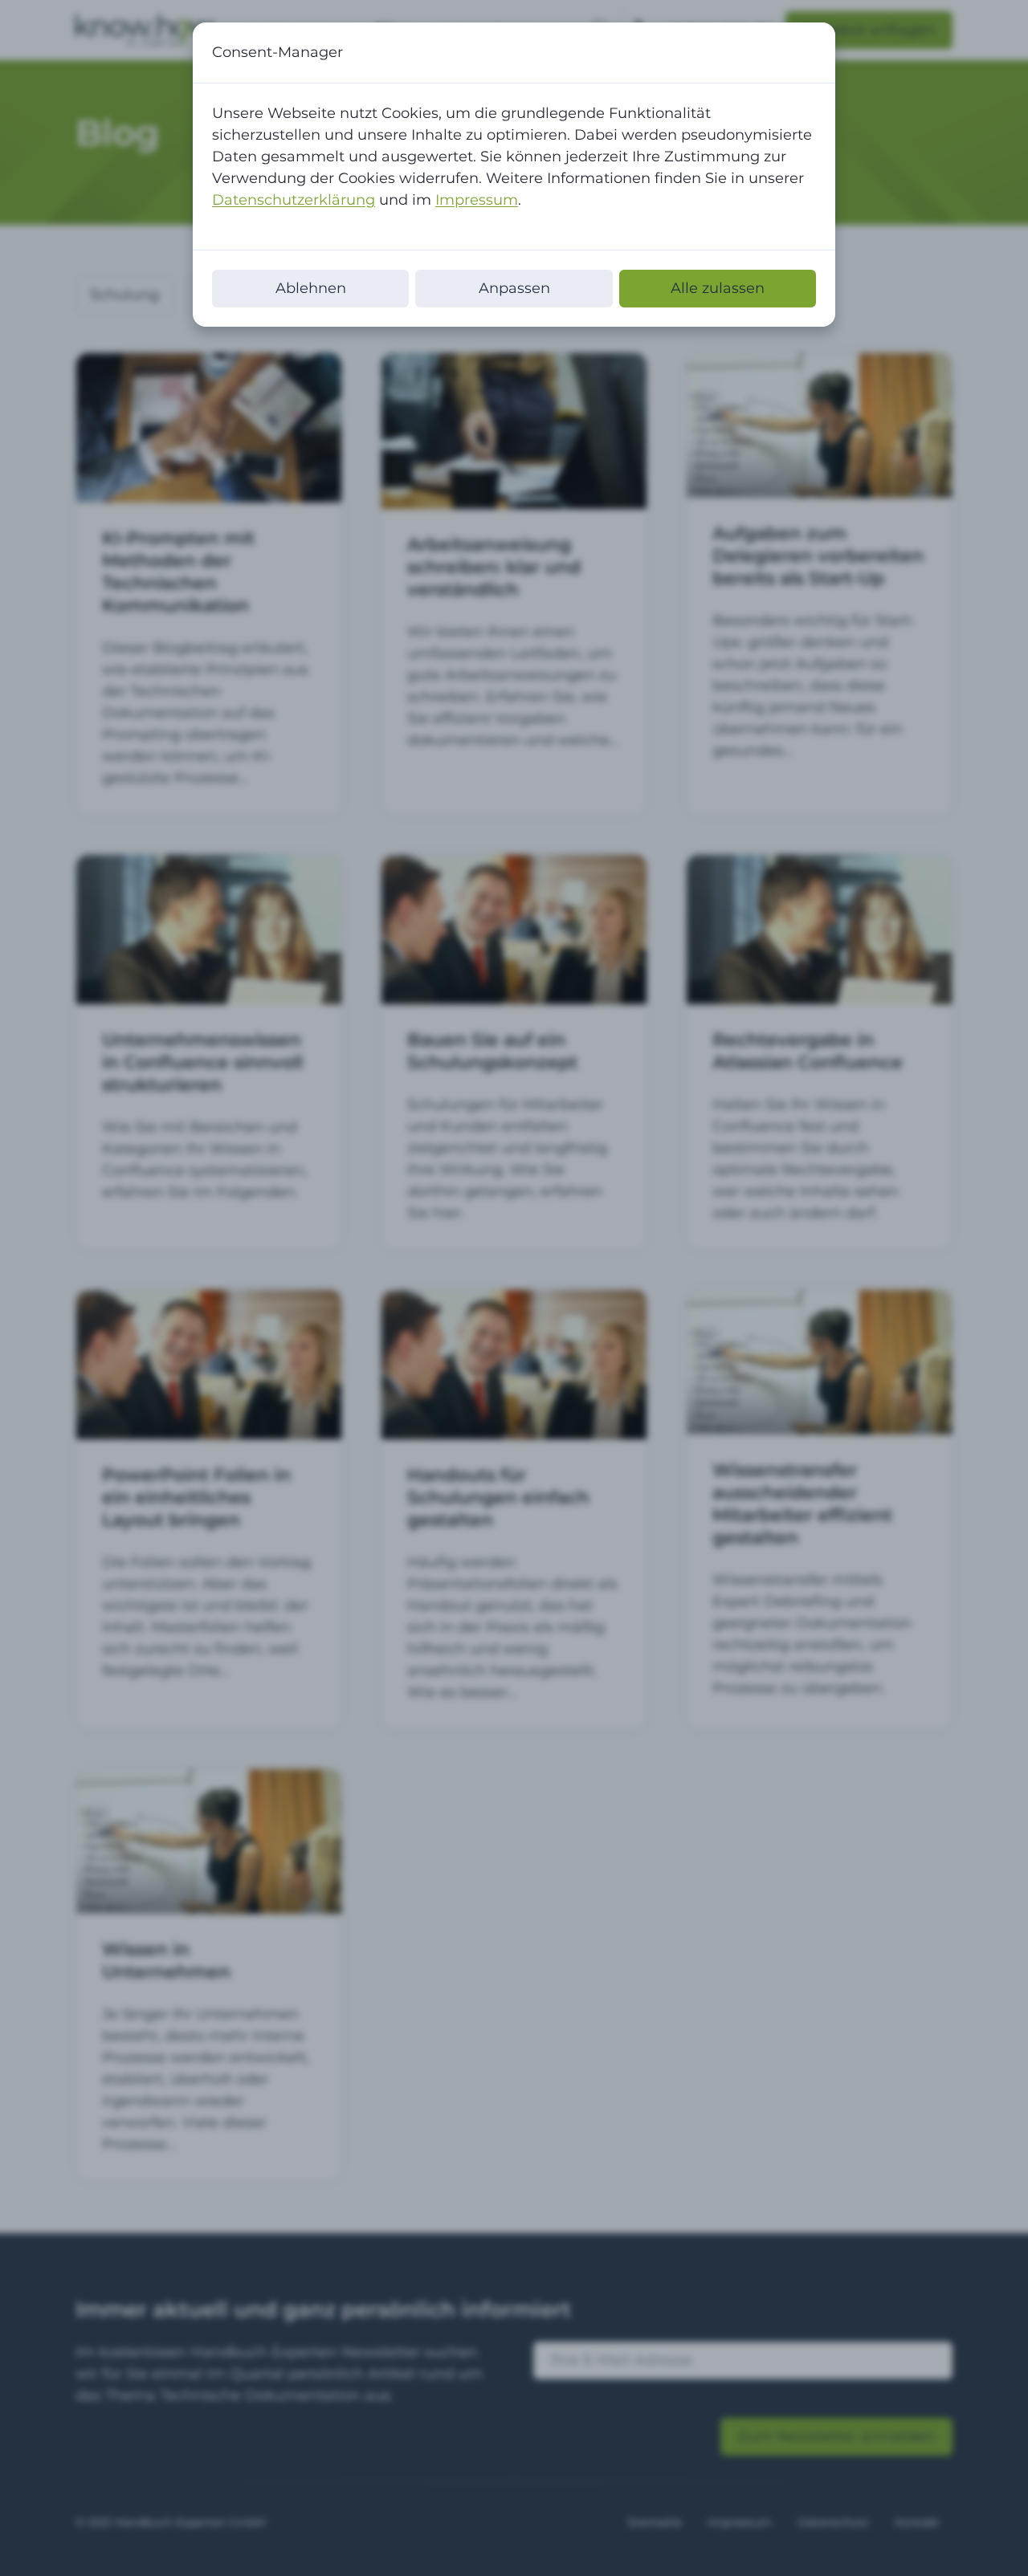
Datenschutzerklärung (294, 200)
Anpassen (514, 288)
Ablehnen (311, 288)
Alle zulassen (718, 288)
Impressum (477, 200)
